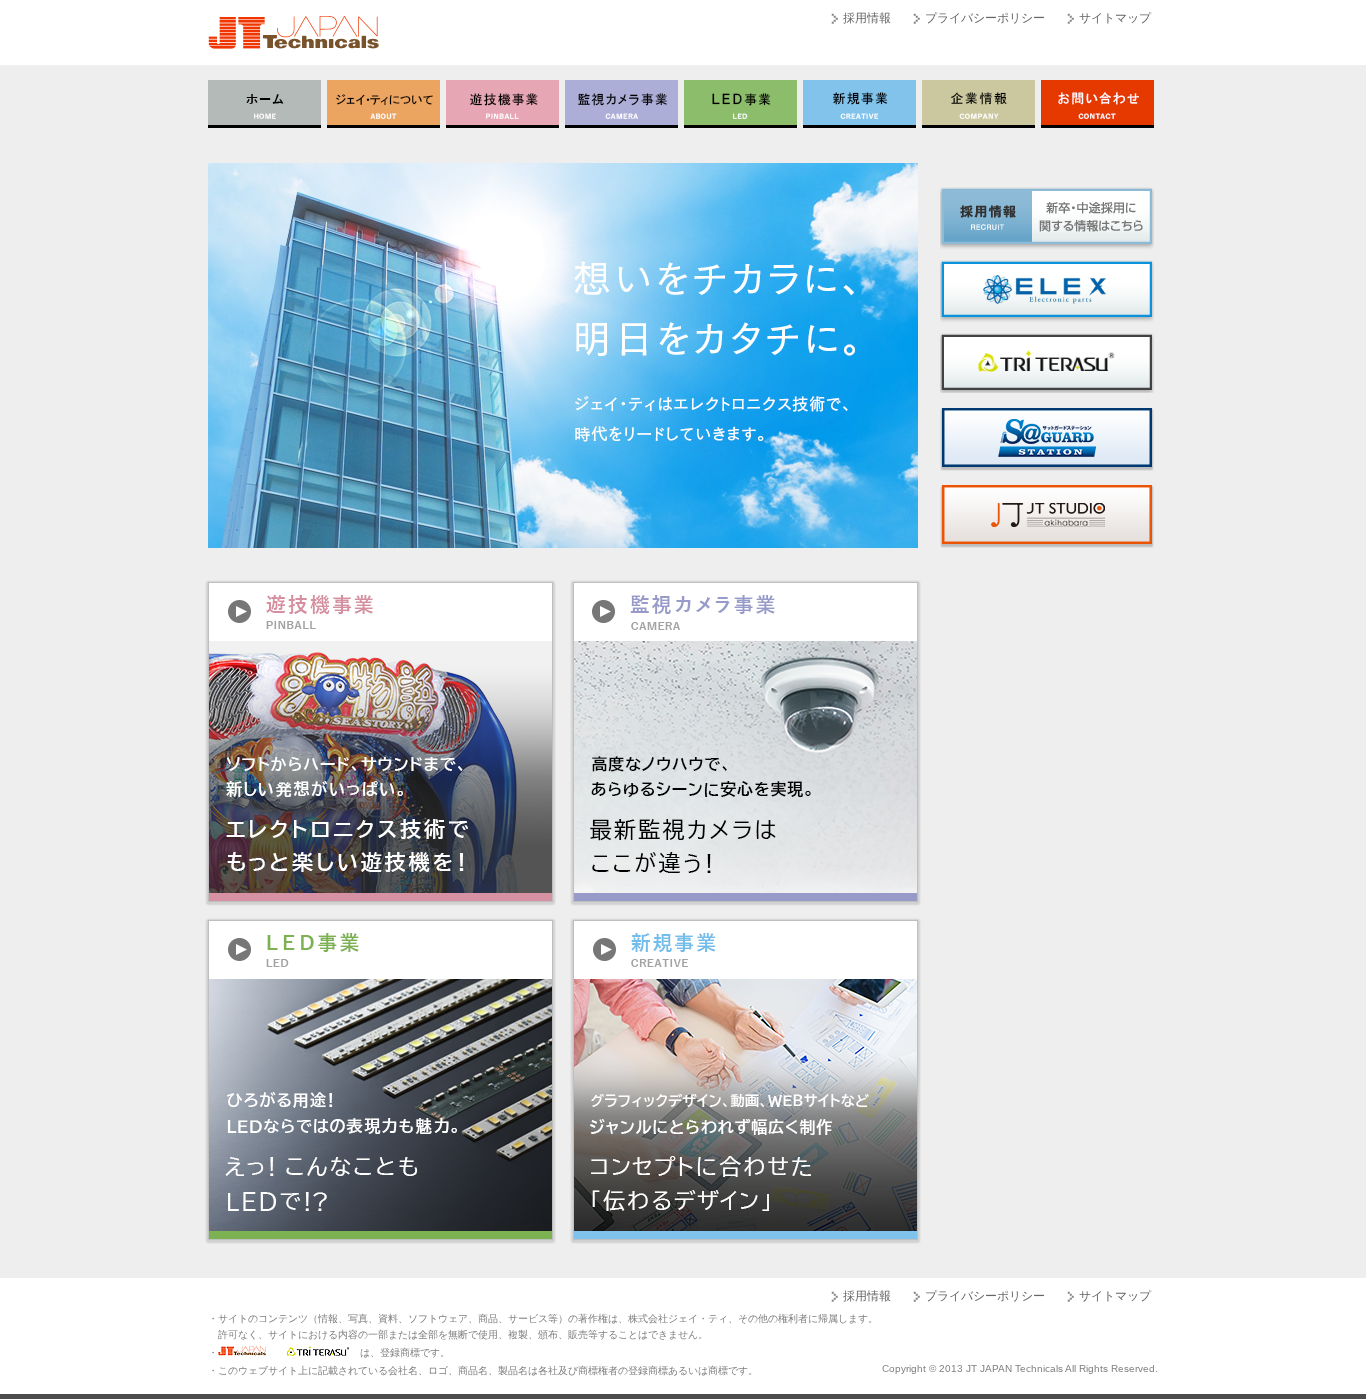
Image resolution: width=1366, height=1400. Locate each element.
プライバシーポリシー (985, 18)
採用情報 (867, 18)
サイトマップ (1115, 18)
